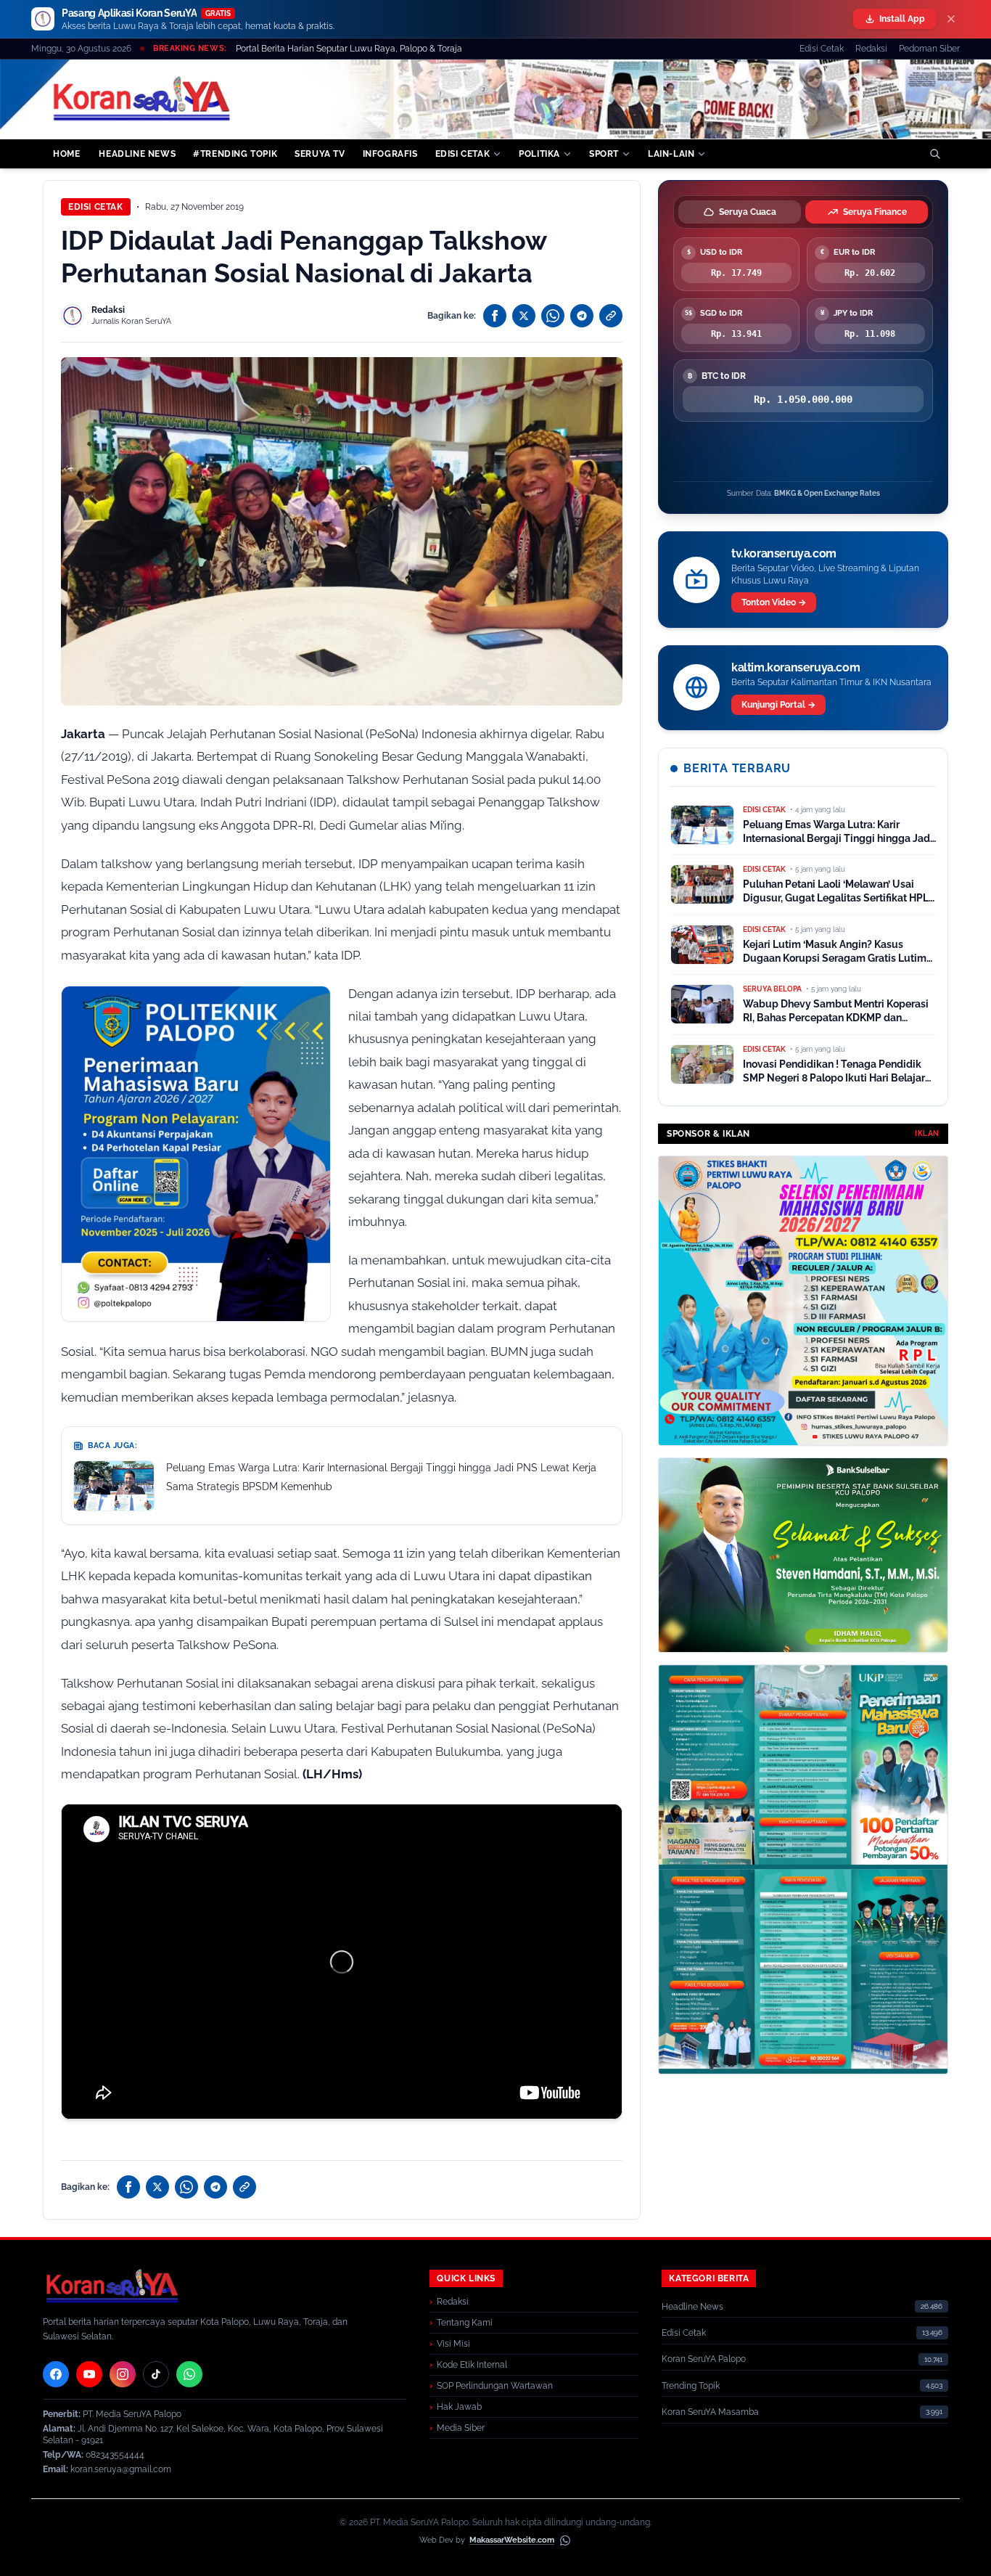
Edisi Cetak (822, 49)
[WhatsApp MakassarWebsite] (565, 2540)
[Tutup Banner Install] (951, 19)
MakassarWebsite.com (512, 2540)
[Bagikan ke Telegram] (582, 316)
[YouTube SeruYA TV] (89, 2374)
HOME (66, 154)
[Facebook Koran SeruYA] (56, 2374)
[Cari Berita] (935, 154)
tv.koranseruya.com (784, 553)
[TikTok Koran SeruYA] (156, 2374)
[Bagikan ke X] (524, 316)
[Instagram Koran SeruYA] (123, 2374)
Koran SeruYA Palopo (704, 2359)
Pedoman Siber (929, 49)
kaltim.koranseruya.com (795, 667)
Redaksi (871, 49)
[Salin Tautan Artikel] (611, 316)
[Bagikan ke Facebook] (495, 316)
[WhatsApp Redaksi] (189, 2374)
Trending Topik (691, 2386)
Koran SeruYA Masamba (710, 2412)
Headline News (692, 2307)
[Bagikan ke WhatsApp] (553, 316)
